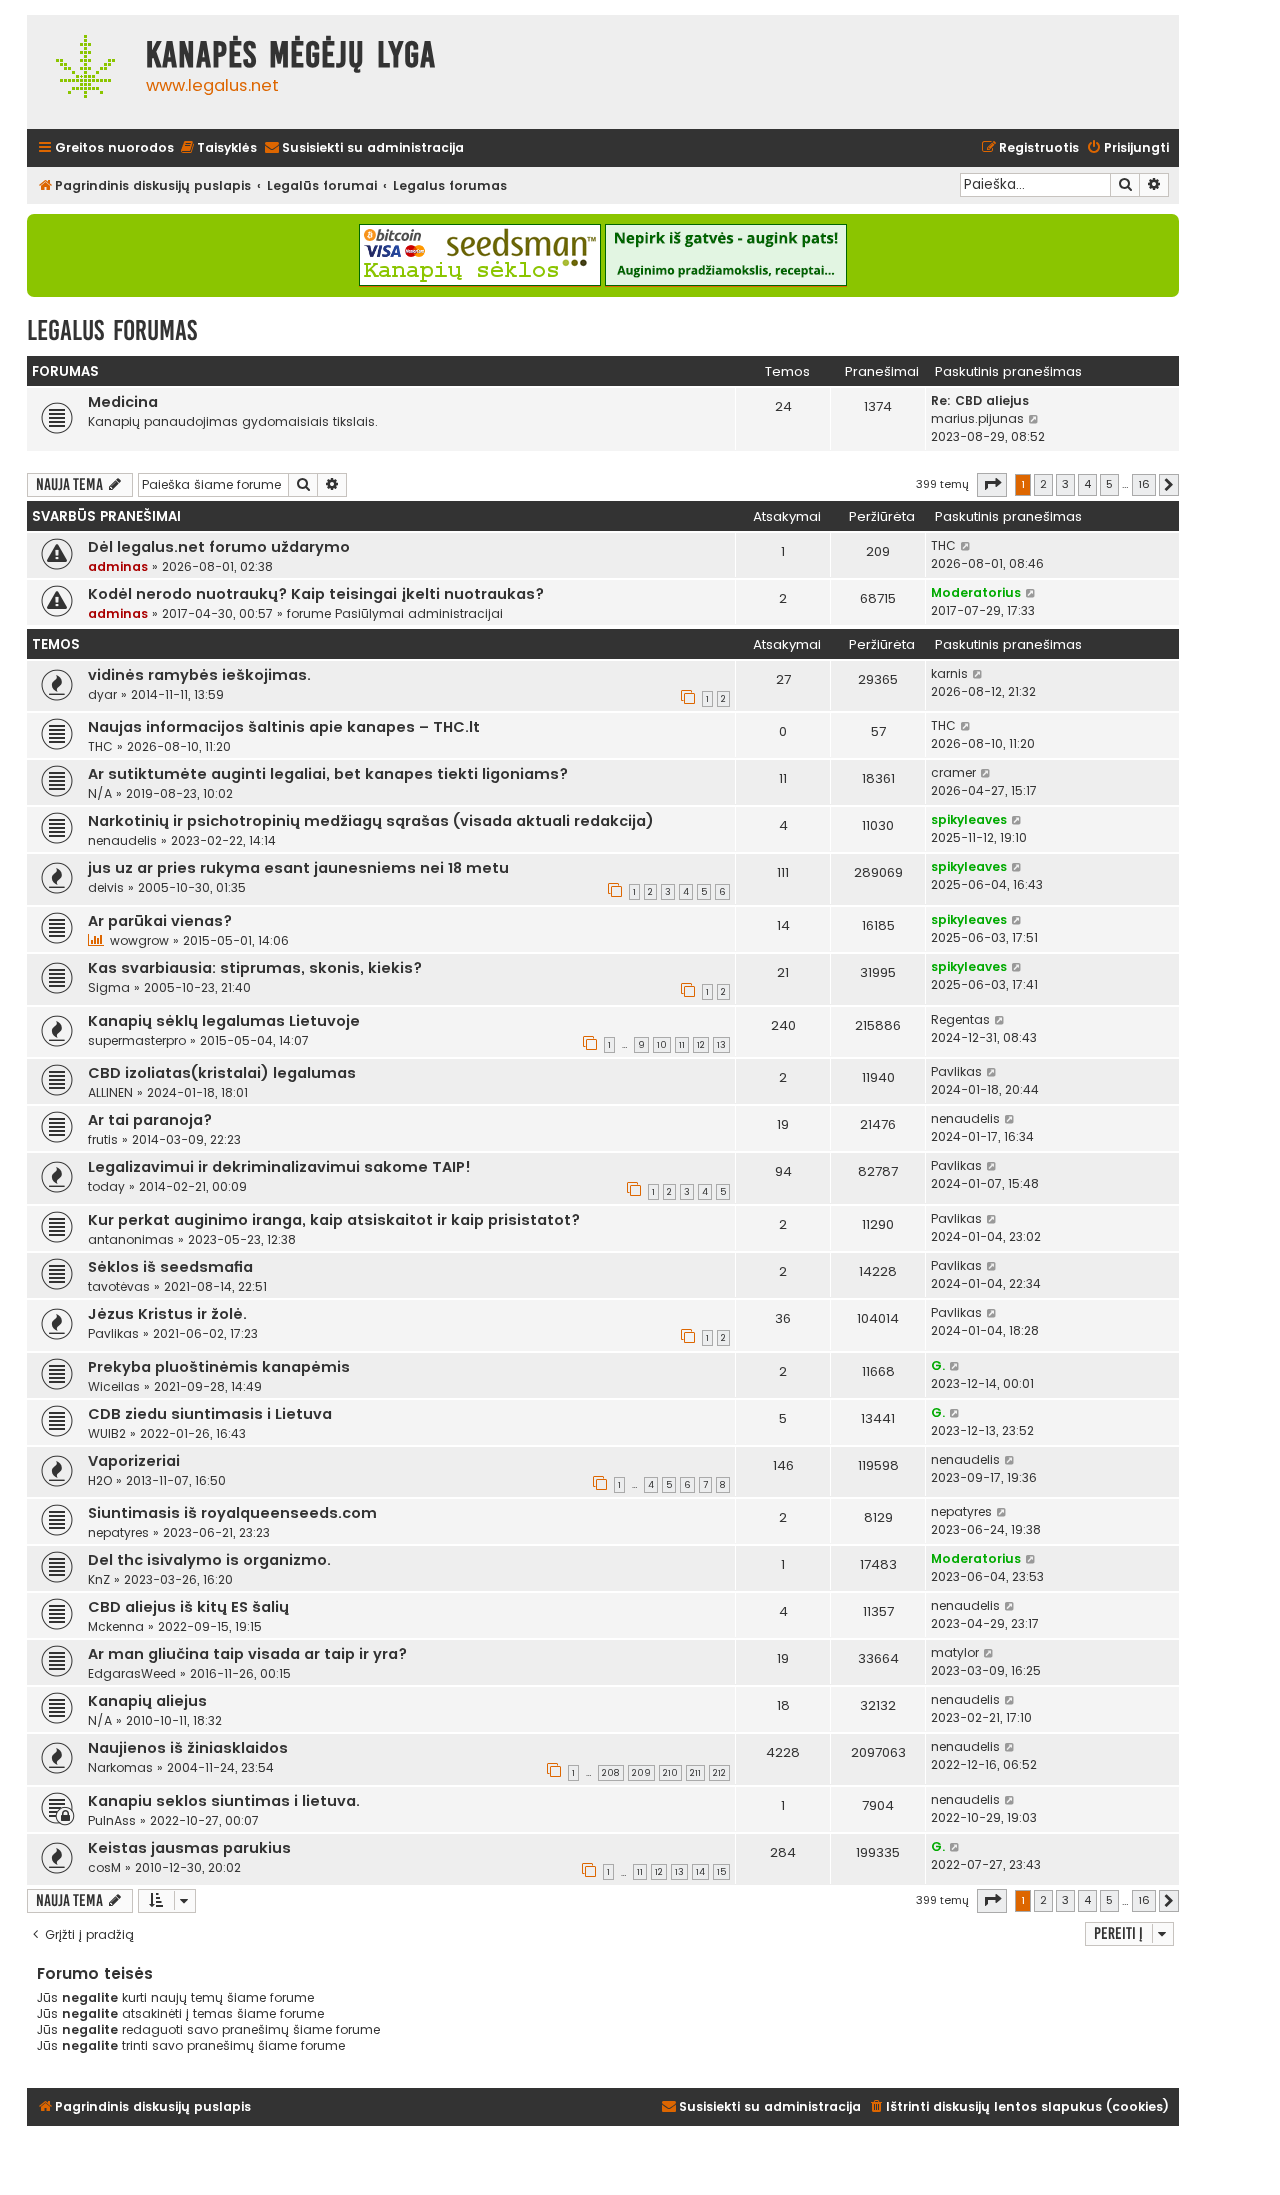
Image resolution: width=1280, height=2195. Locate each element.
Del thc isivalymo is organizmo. (209, 1560)
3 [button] (1065, 484)
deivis (106, 887)
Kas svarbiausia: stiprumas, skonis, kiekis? (255, 968)
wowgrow (139, 940)
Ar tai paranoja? (150, 1120)
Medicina (123, 402)
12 (701, 1045)
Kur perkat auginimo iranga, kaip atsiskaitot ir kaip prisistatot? (334, 1220)
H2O (100, 1480)
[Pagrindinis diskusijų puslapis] (81, 72)
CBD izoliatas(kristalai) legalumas (222, 1073)
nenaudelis (122, 840)
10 (662, 1045)
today (106, 1186)
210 (670, 1773)
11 (682, 1045)
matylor (955, 1652)
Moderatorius (976, 592)
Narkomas (120, 1767)
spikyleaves (969, 819)
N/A (100, 793)
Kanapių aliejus (147, 1701)
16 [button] (1144, 484)
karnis (949, 673)
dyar (102, 694)
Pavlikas (956, 1071)
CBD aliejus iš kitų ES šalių (188, 1607)
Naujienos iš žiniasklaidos (188, 1748)
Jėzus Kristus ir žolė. (167, 1314)
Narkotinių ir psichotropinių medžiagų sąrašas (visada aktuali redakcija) (371, 821)
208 (611, 1773)
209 (641, 1773)
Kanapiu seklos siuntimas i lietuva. (224, 1801)
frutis (103, 1139)
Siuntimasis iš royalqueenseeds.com (232, 1513)
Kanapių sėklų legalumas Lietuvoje (224, 1021)
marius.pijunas (977, 418)
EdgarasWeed (132, 1673)
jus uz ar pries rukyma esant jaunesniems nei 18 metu (298, 868)
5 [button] (1109, 484)
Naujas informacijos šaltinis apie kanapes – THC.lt (284, 727)
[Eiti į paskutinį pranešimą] (966, 546)
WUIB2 (107, 1433)
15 (721, 1872)
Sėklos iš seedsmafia (170, 1267)
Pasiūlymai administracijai (419, 613)
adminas (118, 566)
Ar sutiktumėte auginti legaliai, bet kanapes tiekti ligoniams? (328, 774)
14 (700, 1872)
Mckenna (116, 1626)
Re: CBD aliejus (980, 400)
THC (943, 545)
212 (719, 1773)
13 (721, 1045)
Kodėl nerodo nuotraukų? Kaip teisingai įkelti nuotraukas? (316, 594)
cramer (953, 772)
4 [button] (1087, 484)
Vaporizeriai (134, 1461)
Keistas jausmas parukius (189, 1848)
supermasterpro (137, 1040)
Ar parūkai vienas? (160, 921)
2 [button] (1043, 484)
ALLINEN (110, 1092)
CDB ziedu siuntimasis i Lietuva (210, 1414)
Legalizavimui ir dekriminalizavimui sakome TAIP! (279, 1167)
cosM (104, 1867)
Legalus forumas (112, 330)
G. (938, 1365)
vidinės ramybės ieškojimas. (199, 675)
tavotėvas (119, 1286)
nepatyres (118, 1532)
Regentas (960, 1019)
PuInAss (112, 1820)
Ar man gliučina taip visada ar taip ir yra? (247, 1654)
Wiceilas (114, 1386)
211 (695, 1773)
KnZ (99, 1579)
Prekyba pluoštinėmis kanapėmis (219, 1367)
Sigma (109, 987)
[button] (992, 485)
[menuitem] (218, 148)
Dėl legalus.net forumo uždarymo (219, 547)
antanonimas (131, 1239)
